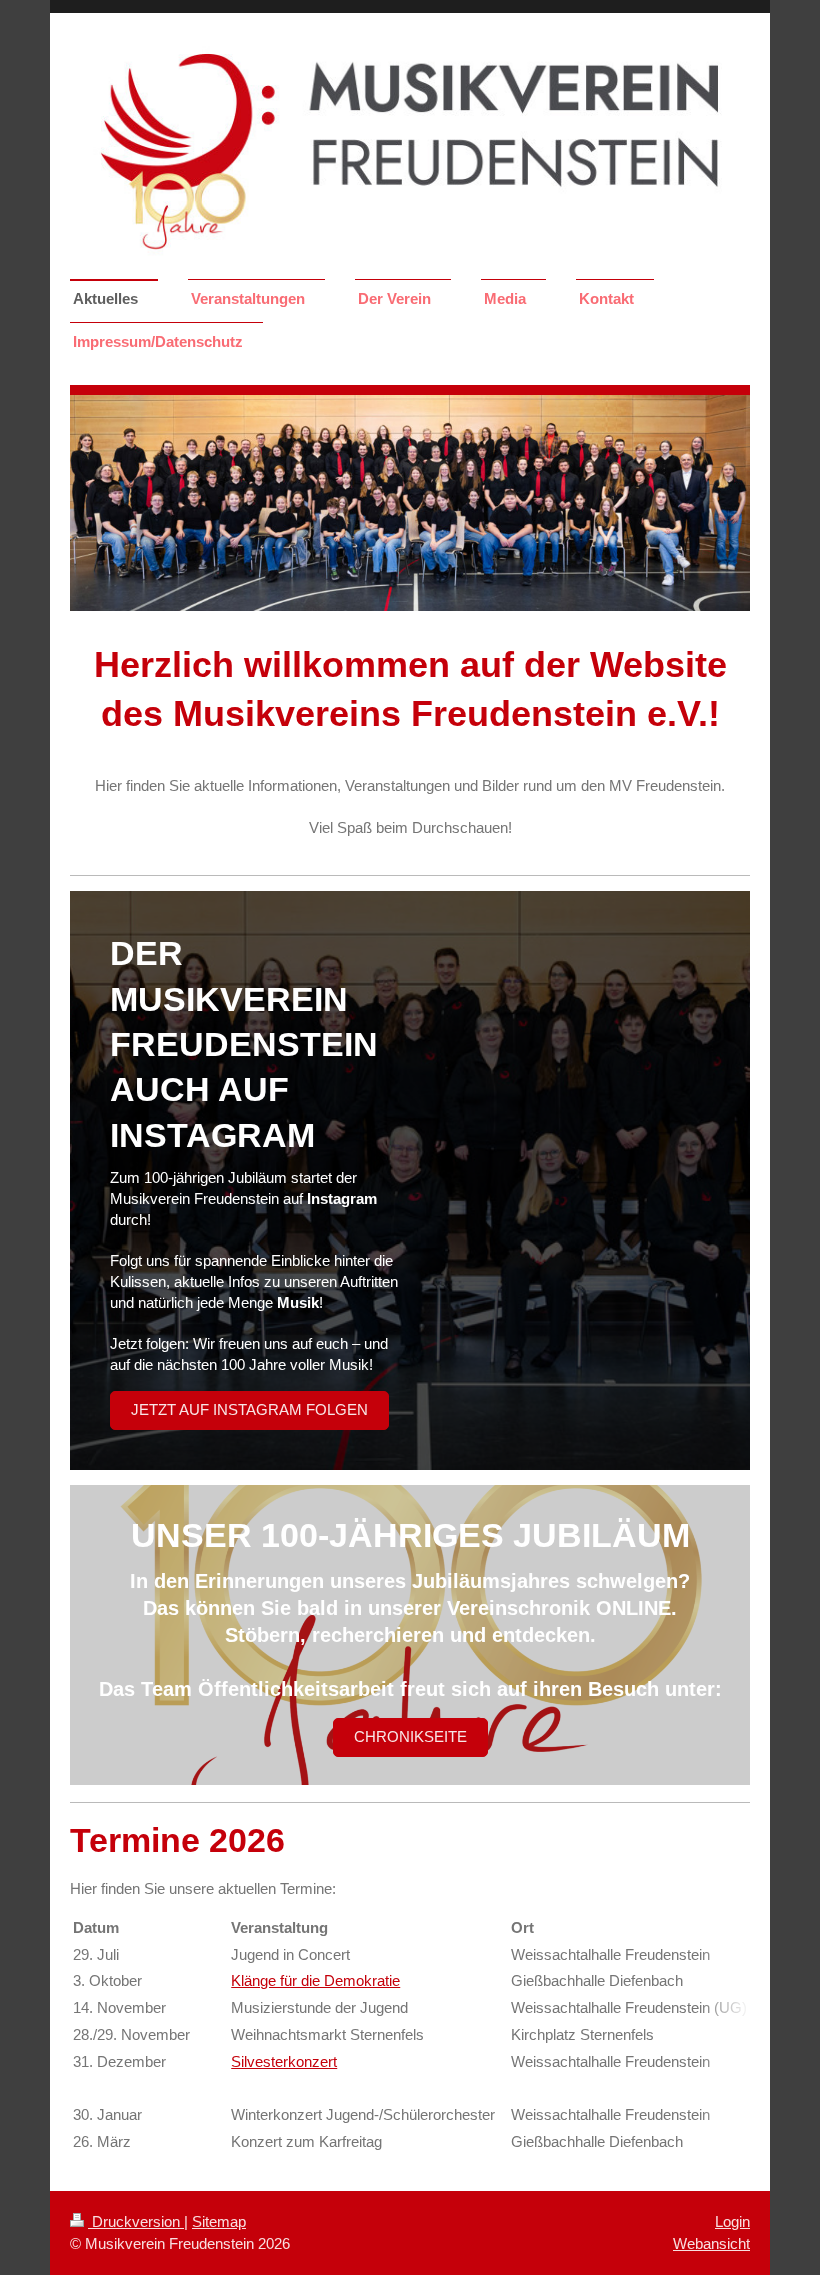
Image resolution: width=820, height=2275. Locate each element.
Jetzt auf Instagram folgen (249, 1409)
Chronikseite (410, 1736)
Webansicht (711, 2243)
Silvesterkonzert (284, 2061)
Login (732, 2221)
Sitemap (219, 2221)
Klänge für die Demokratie (315, 1980)
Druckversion (136, 2221)
